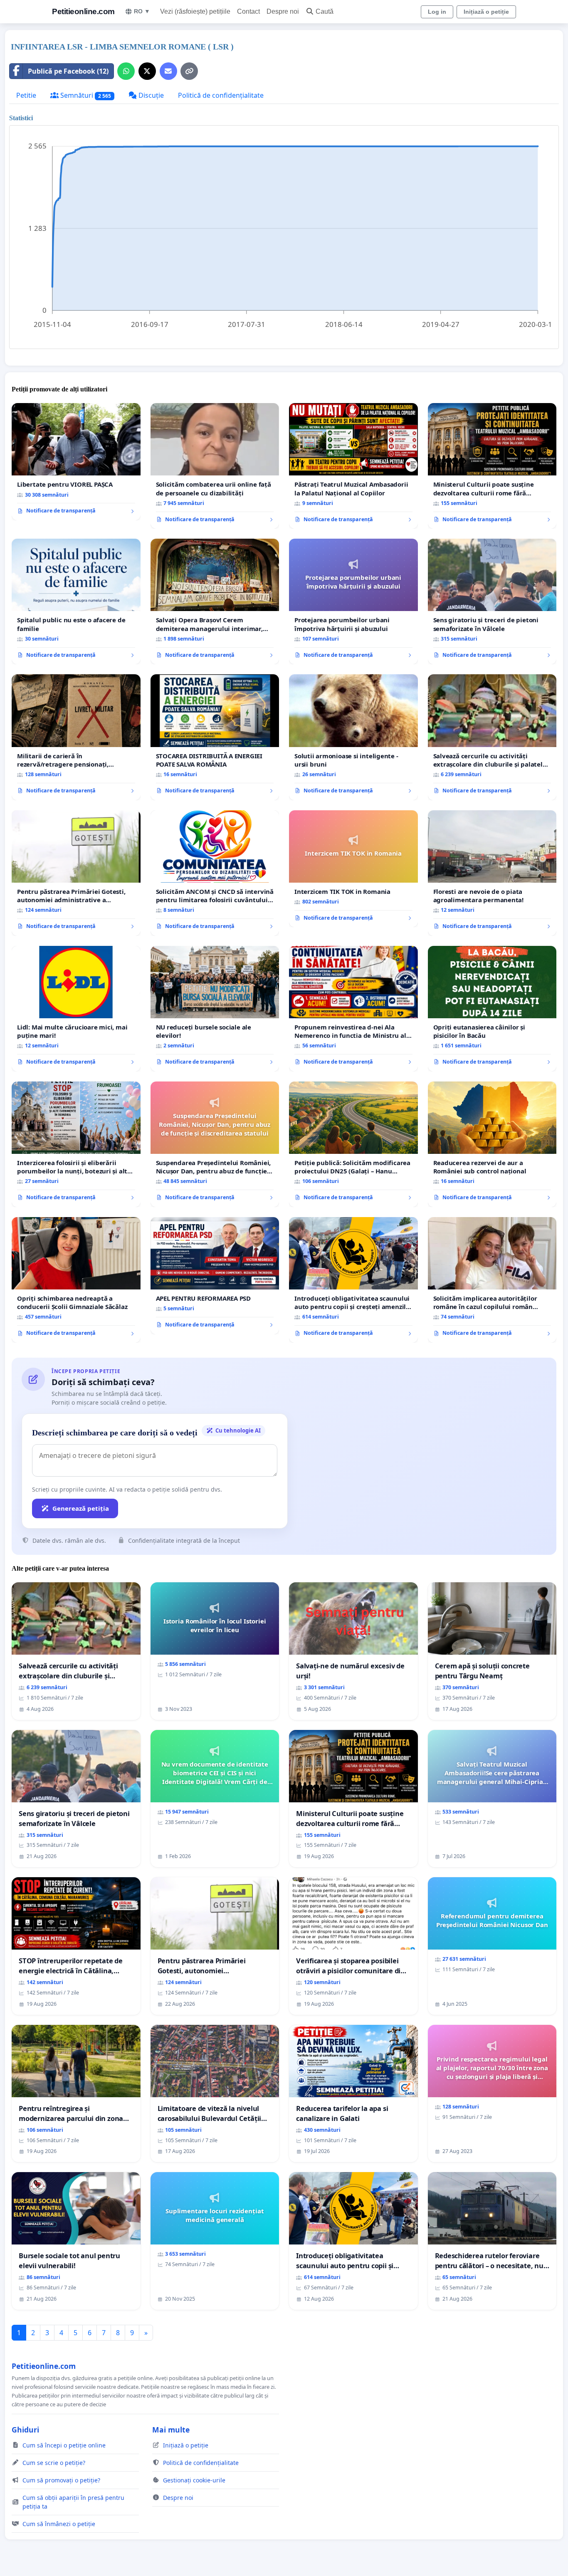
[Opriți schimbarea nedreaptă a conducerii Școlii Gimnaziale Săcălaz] (76, 1280)
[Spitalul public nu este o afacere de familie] (76, 601)
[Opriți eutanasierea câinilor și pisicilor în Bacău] (492, 1009)
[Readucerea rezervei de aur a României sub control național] (492, 1144)
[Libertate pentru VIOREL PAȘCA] (76, 462)
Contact (248, 11)
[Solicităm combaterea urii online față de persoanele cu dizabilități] (215, 466)
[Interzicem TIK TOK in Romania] (353, 869)
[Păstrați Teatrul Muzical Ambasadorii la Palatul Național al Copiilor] (353, 466)
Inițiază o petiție (486, 12)
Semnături (85, 95)
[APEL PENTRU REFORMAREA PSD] (215, 1276)
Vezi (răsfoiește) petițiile (195, 11)
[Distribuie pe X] (147, 71)
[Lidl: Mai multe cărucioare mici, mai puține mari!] (76, 1009)
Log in (437, 12)
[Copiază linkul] (189, 71)
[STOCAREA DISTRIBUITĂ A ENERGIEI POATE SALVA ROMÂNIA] (215, 737)
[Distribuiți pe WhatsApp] (126, 71)
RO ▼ (142, 11)
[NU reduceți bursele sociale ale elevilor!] (215, 1009)
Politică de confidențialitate (221, 95)
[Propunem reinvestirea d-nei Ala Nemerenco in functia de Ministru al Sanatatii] (353, 1009)
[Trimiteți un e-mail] (168, 71)
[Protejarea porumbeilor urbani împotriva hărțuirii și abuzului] (353, 601)
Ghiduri (25, 2430)
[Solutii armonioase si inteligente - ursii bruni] (353, 737)
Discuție (150, 95)
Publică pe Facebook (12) (68, 71)
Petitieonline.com (83, 11)
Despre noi (283, 11)
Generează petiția (81, 1508)
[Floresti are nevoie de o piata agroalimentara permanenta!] (492, 873)
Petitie (26, 95)
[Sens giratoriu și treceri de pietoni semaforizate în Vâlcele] (492, 601)
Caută (325, 11)
